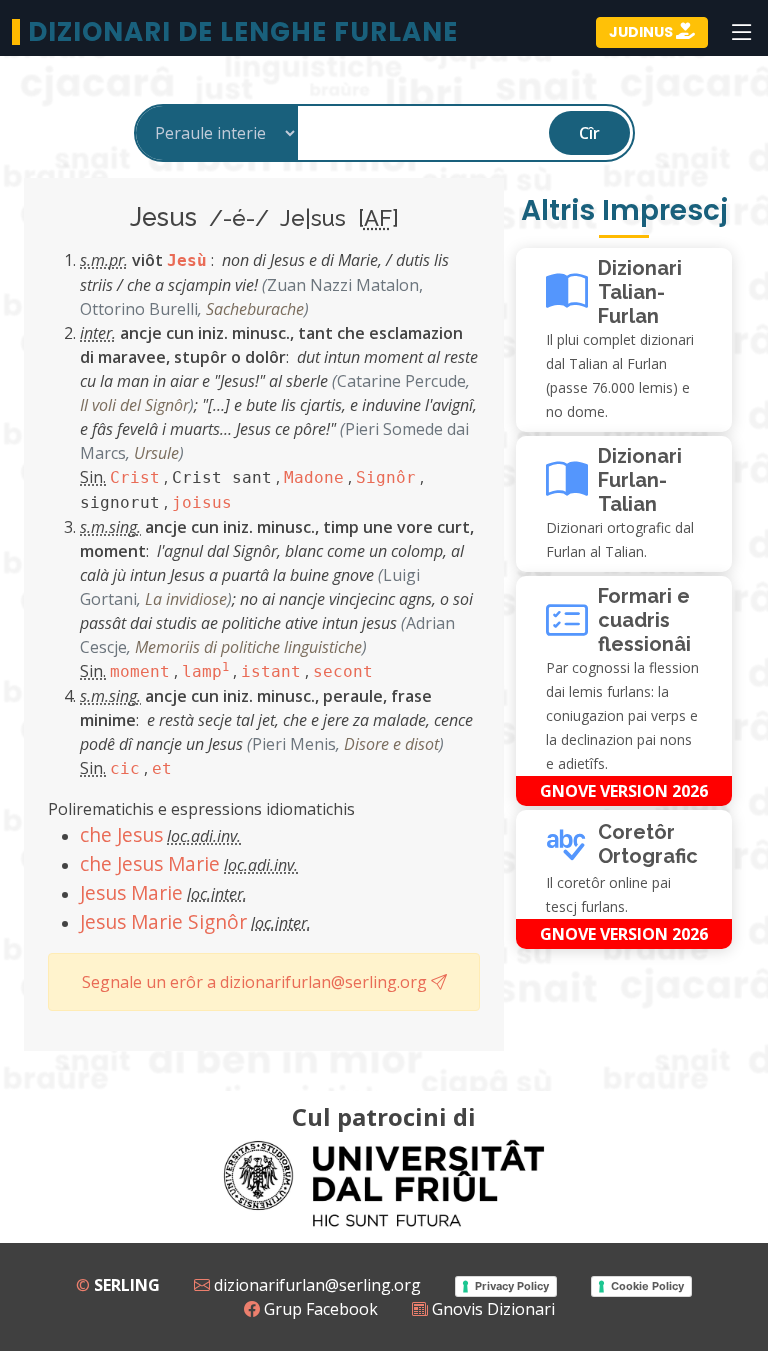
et (162, 768)
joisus (202, 502)
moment (140, 671)
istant (271, 671)
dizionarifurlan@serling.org (315, 1285)
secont (343, 671)
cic (125, 768)
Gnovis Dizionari (491, 1309)
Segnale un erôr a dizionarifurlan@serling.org (256, 982)
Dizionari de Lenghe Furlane (243, 32)
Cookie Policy (647, 1286)
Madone (314, 477)
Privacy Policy (512, 1286)
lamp (205, 671)
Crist (135, 477)
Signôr (386, 477)
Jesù (187, 260)
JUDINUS (642, 32)
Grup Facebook (319, 1309)
